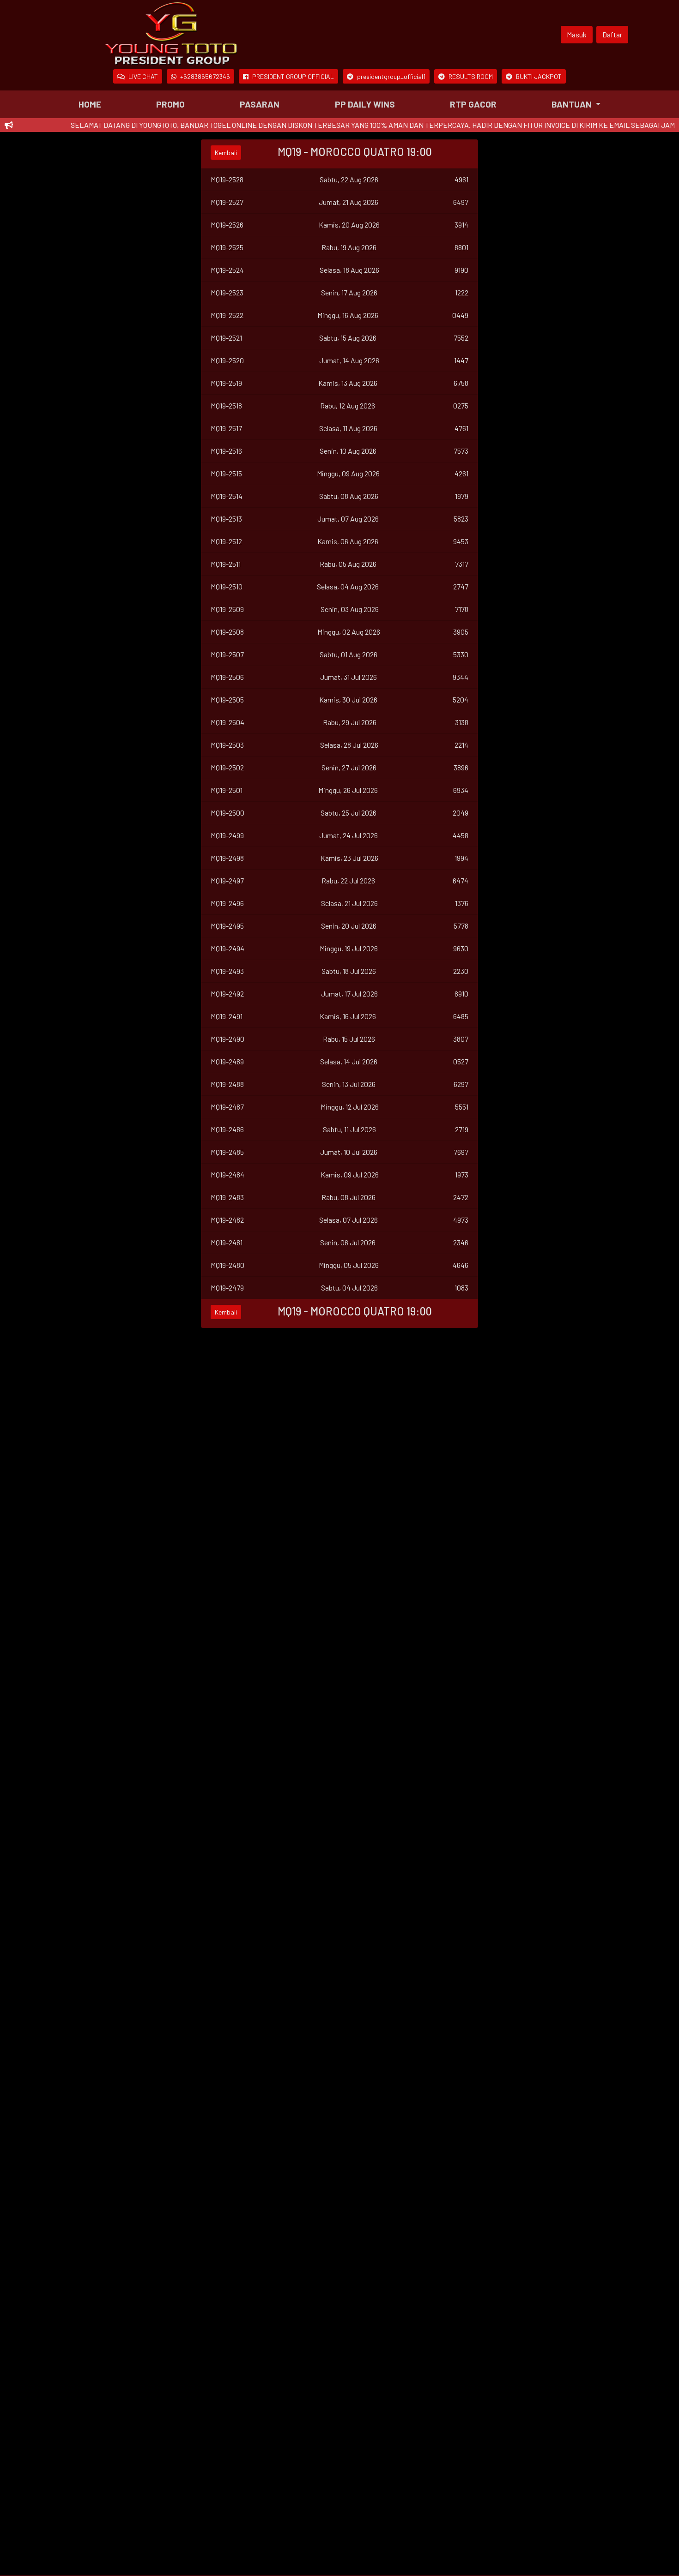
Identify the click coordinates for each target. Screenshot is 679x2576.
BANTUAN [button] (573, 104)
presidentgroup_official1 (391, 76)
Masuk (577, 34)
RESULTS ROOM (471, 76)
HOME (90, 104)
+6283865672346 (205, 76)
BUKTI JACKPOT (539, 76)
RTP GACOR (473, 104)
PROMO (170, 104)
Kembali (226, 153)
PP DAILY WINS (365, 104)
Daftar (612, 34)
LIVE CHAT (143, 76)
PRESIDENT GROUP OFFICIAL (293, 76)
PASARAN (260, 104)
